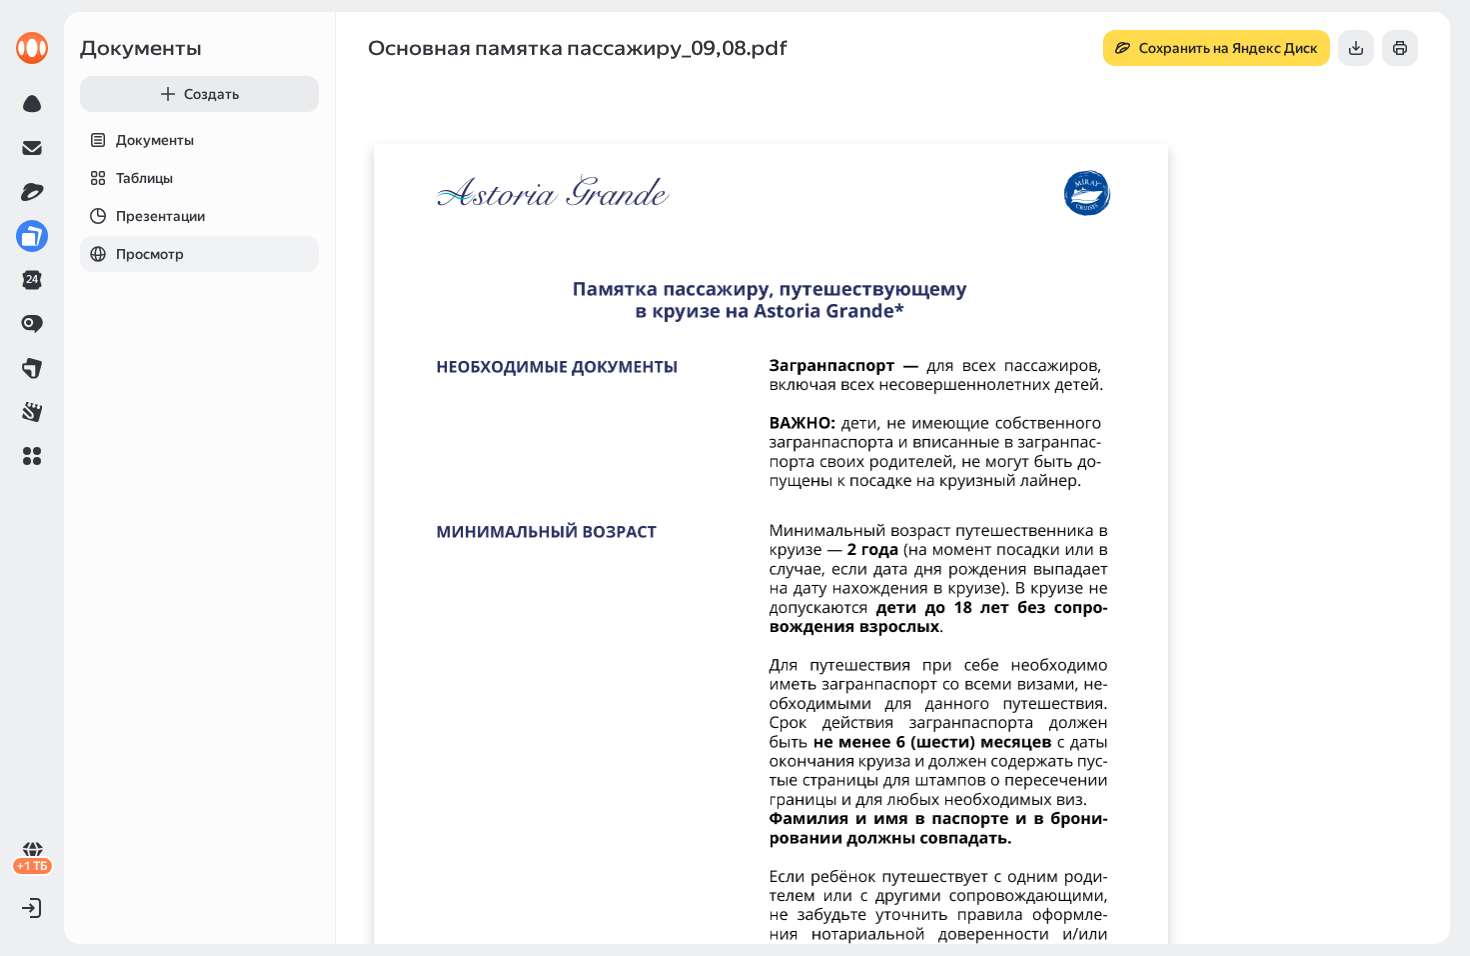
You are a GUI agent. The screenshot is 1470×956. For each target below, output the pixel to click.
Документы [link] (141, 48)
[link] (32, 48)
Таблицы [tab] (144, 178)
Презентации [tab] (160, 216)
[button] (32, 456)
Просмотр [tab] (150, 254)
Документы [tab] (155, 140)
